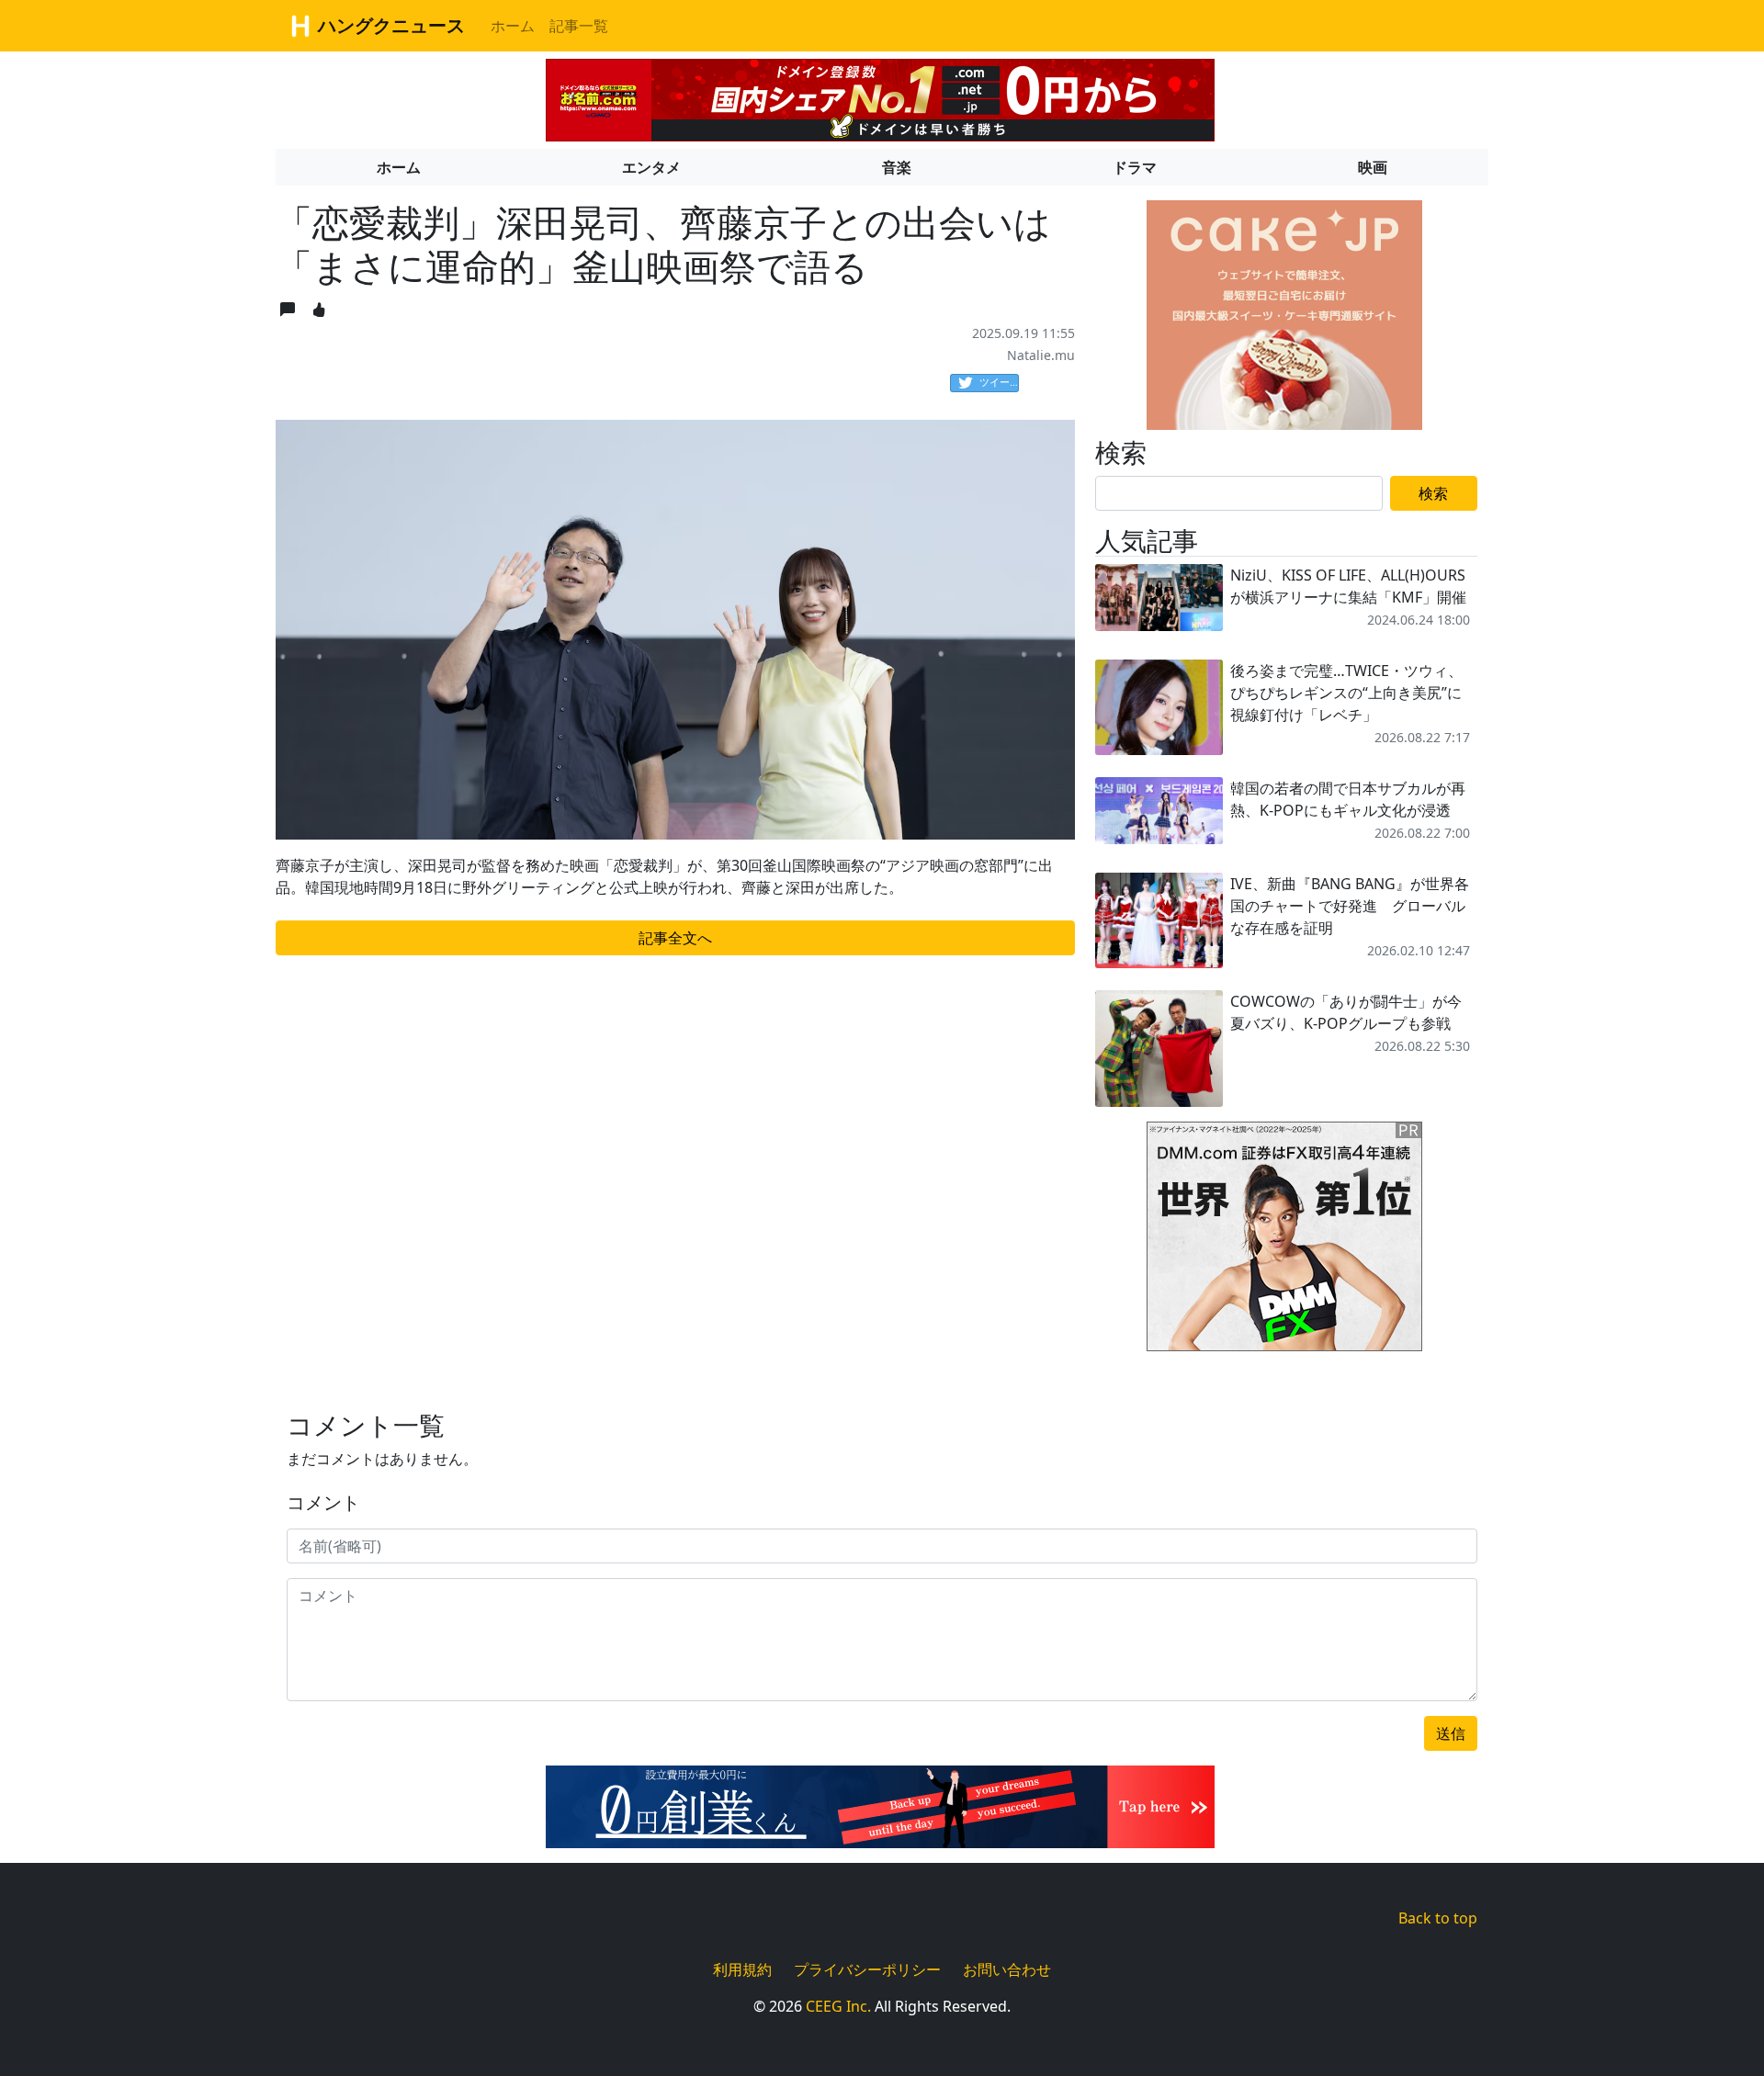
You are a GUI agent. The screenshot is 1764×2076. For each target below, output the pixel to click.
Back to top (1438, 1918)
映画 (1373, 167)
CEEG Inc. (838, 2006)
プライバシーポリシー (867, 1969)
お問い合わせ (1007, 1969)
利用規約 (742, 1969)
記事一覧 (579, 26)
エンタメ (651, 167)
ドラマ (1135, 167)
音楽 (897, 167)
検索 (1433, 493)
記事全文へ (675, 938)
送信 (1451, 1733)
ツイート (999, 382)
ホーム (513, 26)
